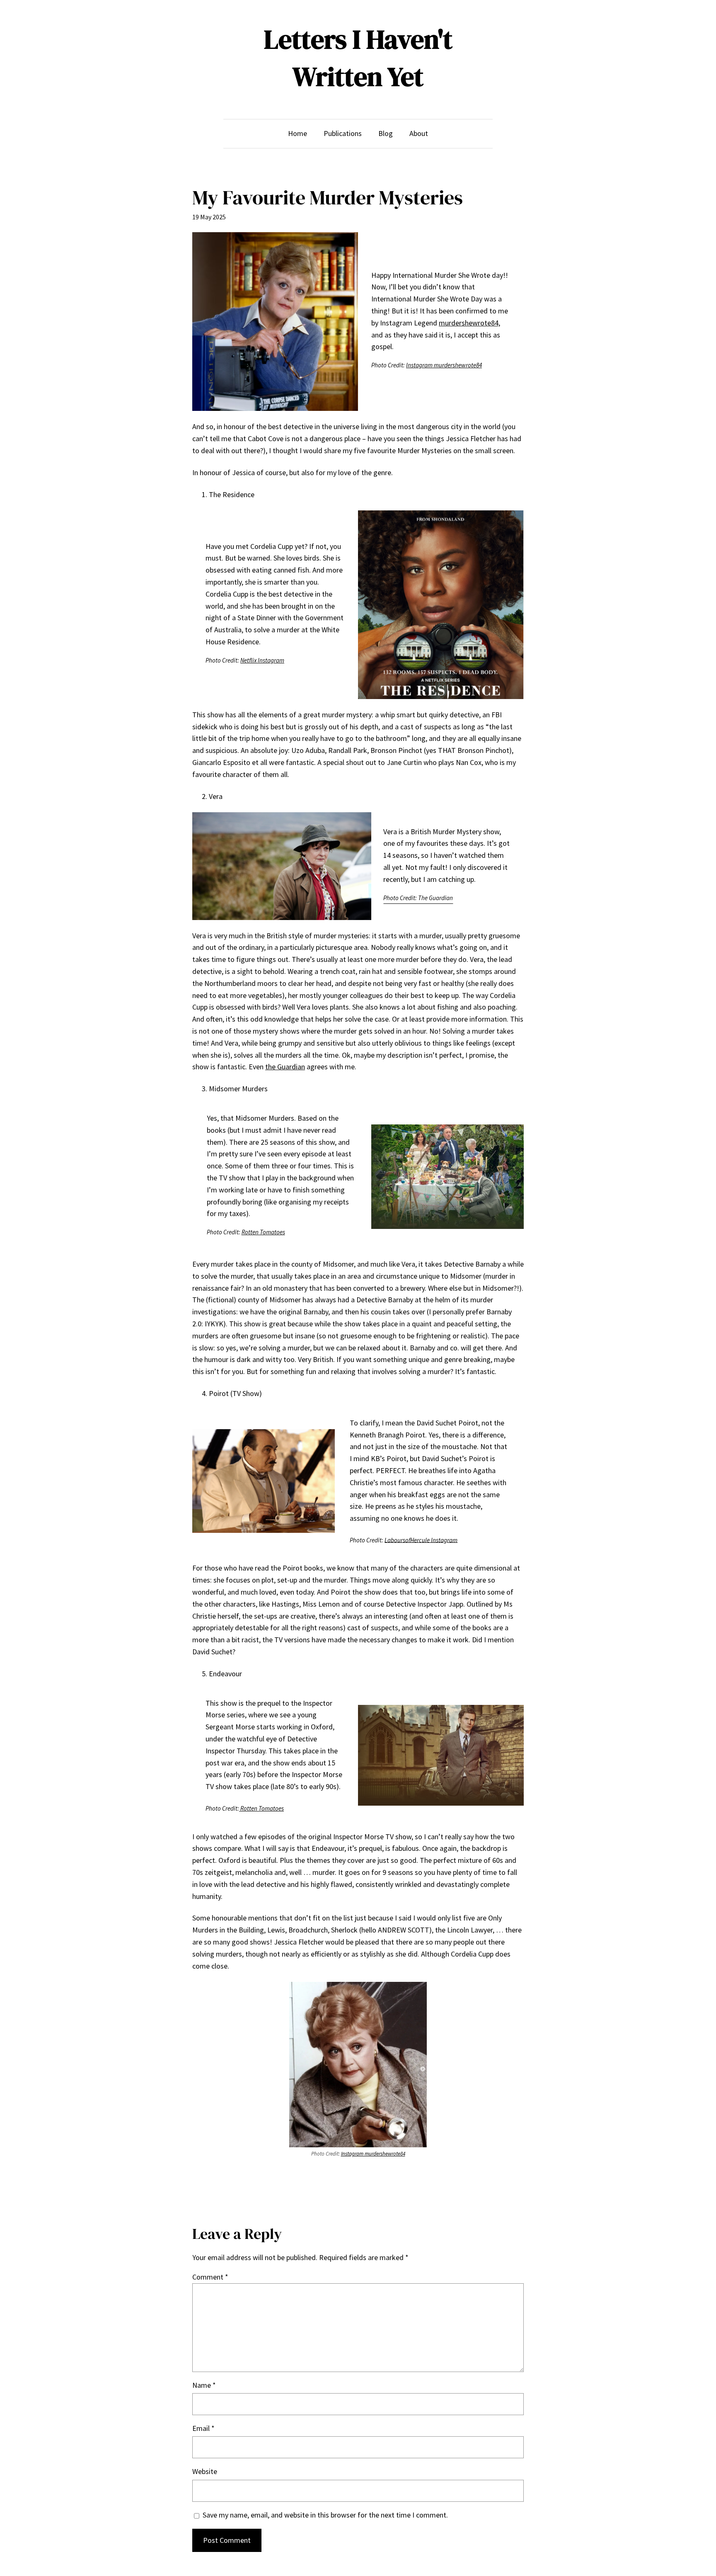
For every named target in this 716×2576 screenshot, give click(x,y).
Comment (210, 2277)
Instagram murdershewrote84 (444, 365)
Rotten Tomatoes (263, 1232)
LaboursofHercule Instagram (421, 1540)
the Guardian (285, 1067)
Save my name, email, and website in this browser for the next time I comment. (325, 2515)
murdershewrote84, (469, 323)
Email (203, 2428)
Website (205, 2471)
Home (298, 133)
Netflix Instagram (262, 660)
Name (204, 2385)
